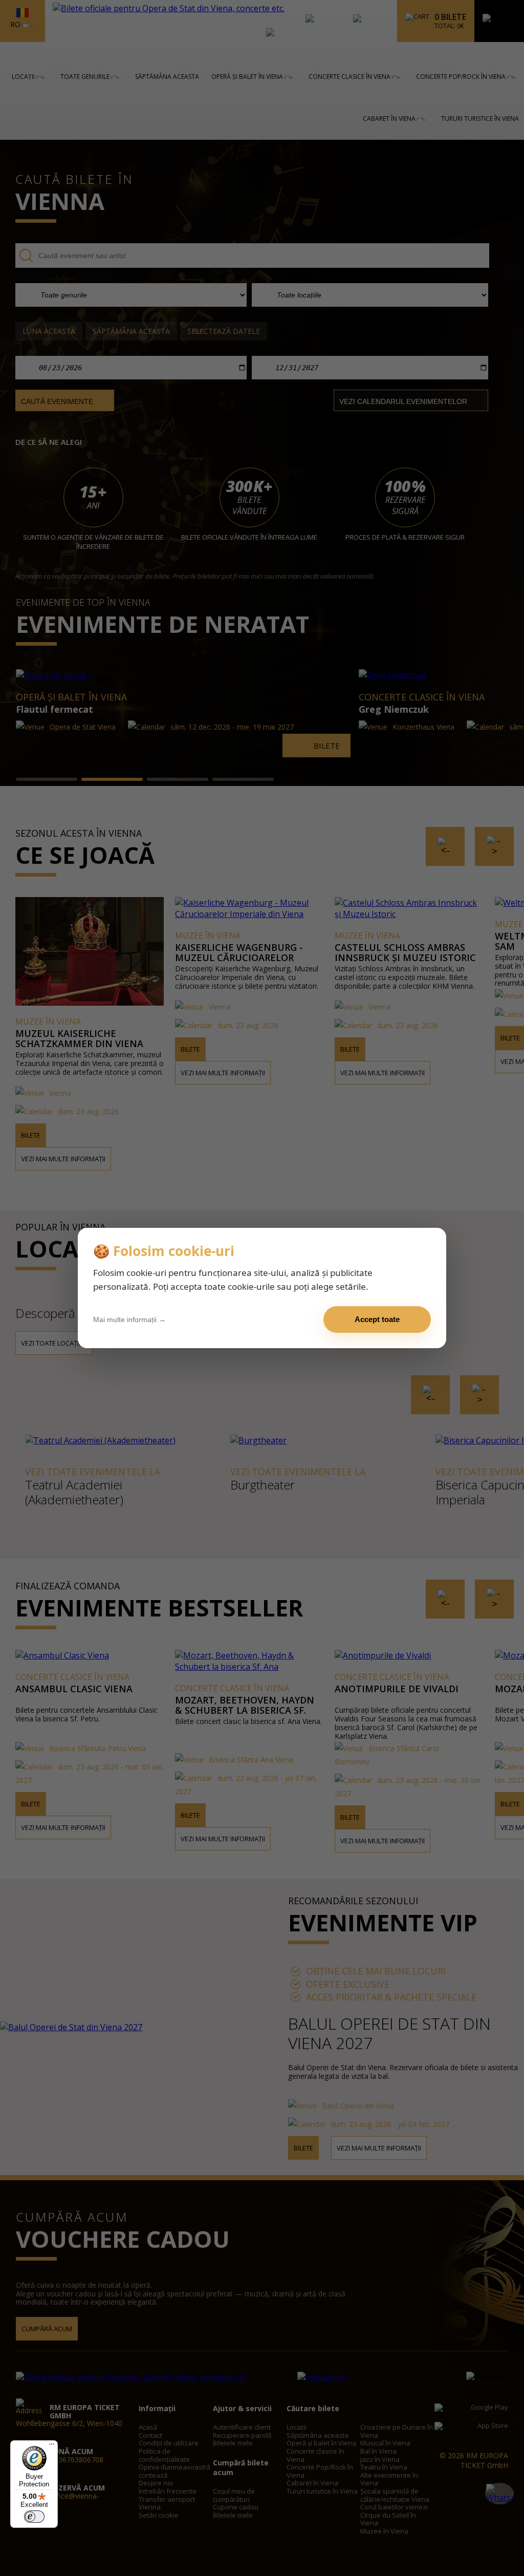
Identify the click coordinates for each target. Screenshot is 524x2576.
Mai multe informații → (129, 1319)
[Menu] (52, 2446)
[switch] (34, 2517)
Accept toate (377, 1319)
